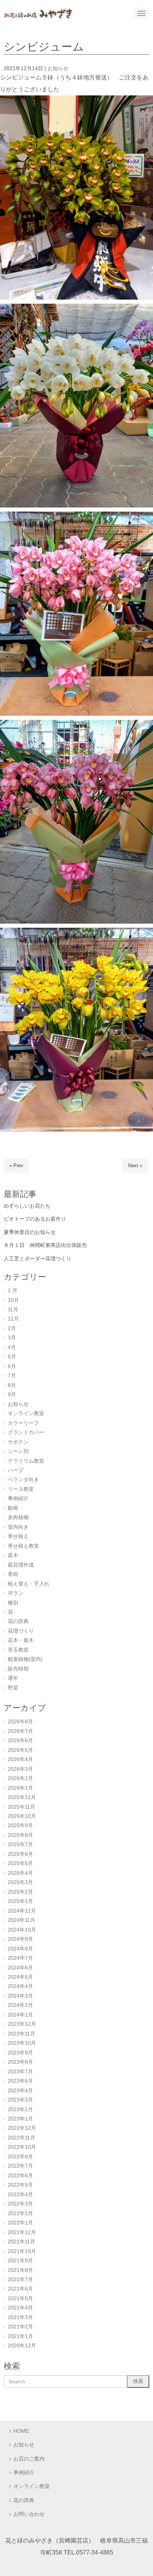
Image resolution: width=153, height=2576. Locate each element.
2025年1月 (20, 1901)
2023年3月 (20, 2100)
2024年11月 (22, 1920)
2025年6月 (20, 1854)
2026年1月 (20, 1788)
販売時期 (18, 1669)
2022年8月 (20, 2157)
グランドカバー (26, 1432)
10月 (13, 1300)
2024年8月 (20, 1949)
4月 (12, 1347)
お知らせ (58, 68)
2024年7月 (20, 1958)
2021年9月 (20, 2261)
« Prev (16, 1165)
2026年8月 (20, 1722)
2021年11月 (22, 2242)
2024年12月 (22, 1911)
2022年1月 (20, 2223)
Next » (135, 1165)
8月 (12, 1385)
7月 (12, 1376)
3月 (12, 1338)
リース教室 (21, 1489)
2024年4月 (20, 1986)
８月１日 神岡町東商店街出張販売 (45, 1245)
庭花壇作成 (21, 1565)
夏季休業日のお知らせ (30, 1232)
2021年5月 (20, 2299)
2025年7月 (20, 1844)
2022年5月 (20, 2185)
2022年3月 (20, 2204)
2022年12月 (22, 2128)
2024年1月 (20, 2015)
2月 (12, 1328)
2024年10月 (22, 1930)
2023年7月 (20, 2072)
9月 (12, 1395)
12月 (13, 1319)
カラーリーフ (23, 1423)
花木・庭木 (21, 1640)
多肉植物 (18, 1517)
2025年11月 (22, 1807)
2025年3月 (20, 1882)
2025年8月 (20, 1835)
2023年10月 (22, 2043)
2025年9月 (20, 1826)
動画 (13, 1508)
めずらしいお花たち (27, 1206)
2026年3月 (20, 1769)
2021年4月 (20, 2308)
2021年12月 (22, 2232)
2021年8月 (20, 2270)
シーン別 (18, 1451)
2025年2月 (20, 1892)
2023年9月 (20, 2053)
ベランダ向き (23, 1480)
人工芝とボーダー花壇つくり (38, 1258)
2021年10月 (22, 2251)
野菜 (13, 1688)
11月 (13, 1310)
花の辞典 (18, 1621)
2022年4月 (20, 2195)
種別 (13, 1603)
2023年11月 (22, 2034)
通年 (13, 1678)
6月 (12, 1366)
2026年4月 (20, 1759)
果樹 (13, 1574)
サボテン (18, 1442)
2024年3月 (20, 1996)
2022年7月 (20, 2166)
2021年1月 (20, 2336)
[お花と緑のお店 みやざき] (38, 13)
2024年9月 (20, 1939)
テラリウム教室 (26, 1461)
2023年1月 (20, 2119)
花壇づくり (21, 1631)
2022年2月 (20, 2213)
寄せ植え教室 (23, 1546)
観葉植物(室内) (25, 1659)
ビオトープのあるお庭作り (35, 1219)
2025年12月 (22, 1797)
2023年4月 (20, 2091)
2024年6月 (20, 1968)
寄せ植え (18, 1536)
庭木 (13, 1555)
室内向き (18, 1527)
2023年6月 (20, 2081)
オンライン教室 (26, 1413)
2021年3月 (20, 2317)
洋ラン (16, 1593)
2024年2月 (20, 2005)
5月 (12, 1357)
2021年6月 (20, 2289)
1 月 (13, 1291)
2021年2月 (20, 2327)
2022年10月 (22, 2147)
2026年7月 (20, 1731)
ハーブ (16, 1470)
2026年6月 (20, 1741)
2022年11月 (22, 2138)
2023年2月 (20, 2110)
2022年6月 (20, 2176)
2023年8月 (20, 2062)
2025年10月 (22, 1816)
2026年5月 (20, 1750)
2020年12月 (22, 2346)
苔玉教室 (18, 1650)
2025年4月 (20, 1873)
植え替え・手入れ (29, 1584)
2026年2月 (20, 1778)
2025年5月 (20, 1863)
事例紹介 (18, 1498)
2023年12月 (22, 2024)
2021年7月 (20, 2280)
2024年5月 (20, 1977)
